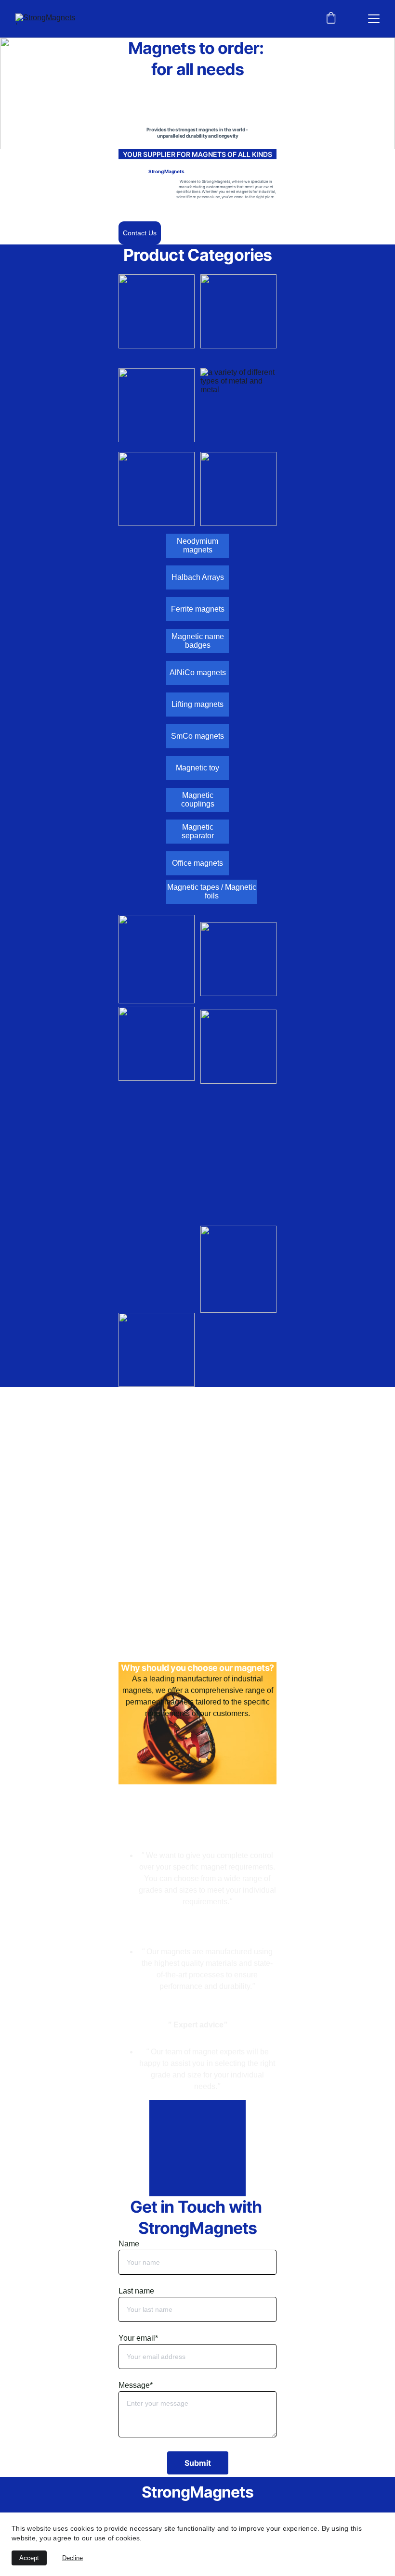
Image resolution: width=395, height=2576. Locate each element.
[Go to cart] (331, 19)
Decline (72, 2558)
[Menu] (374, 19)
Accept (29, 2558)
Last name (136, 2291)
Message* (136, 2385)
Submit (198, 2463)
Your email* (138, 2338)
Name (129, 2244)
